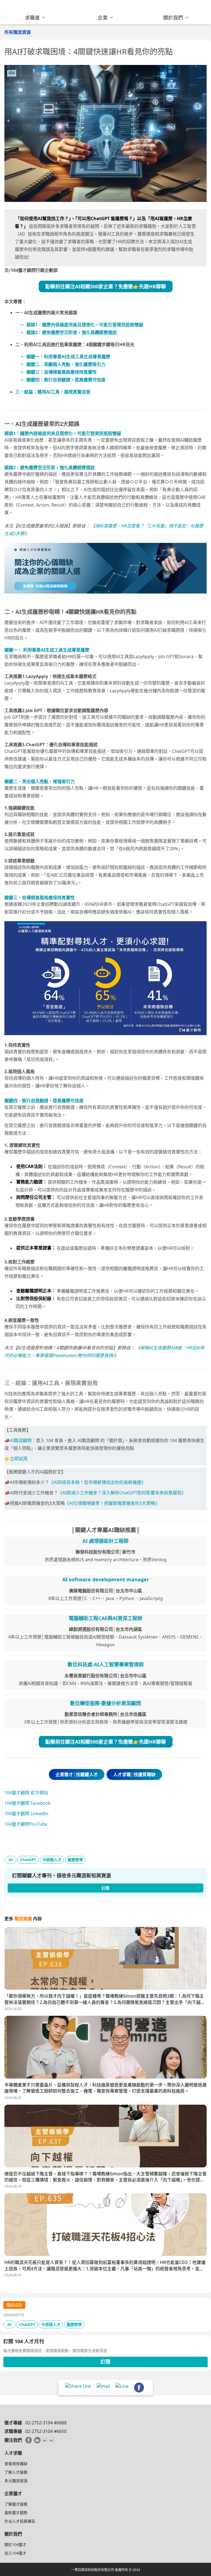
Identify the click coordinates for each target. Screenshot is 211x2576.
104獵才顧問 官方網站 (26, 1793)
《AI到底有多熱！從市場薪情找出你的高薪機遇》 (97, 1482)
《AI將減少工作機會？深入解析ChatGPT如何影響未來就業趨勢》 (122, 1493)
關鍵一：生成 (68, 357)
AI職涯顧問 (21, 1440)
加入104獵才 (15, 2553)
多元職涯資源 (16, 2481)
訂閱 (105, 2362)
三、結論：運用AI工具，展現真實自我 (53, 392)
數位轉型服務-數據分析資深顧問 (105, 1703)
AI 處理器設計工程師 (105, 1541)
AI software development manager (106, 1579)
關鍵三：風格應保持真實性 (62, 372)
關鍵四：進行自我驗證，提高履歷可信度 (66, 380)
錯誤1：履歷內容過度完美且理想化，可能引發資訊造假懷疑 (85, 325)
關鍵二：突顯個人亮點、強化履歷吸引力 (66, 364)
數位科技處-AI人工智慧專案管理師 (106, 1664)
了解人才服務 (16, 2472)
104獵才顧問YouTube (26, 1824)
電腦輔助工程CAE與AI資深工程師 (105, 1618)
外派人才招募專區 (20, 2521)
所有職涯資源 (18, 32)
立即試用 (19, 1459)
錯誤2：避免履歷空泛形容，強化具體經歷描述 (72, 332)
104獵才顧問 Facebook (27, 1803)
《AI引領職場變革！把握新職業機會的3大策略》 (112, 1503)
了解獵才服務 (16, 2504)
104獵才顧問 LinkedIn (26, 1814)
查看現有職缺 (16, 2464)
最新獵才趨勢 (16, 2513)
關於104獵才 (15, 2544)
